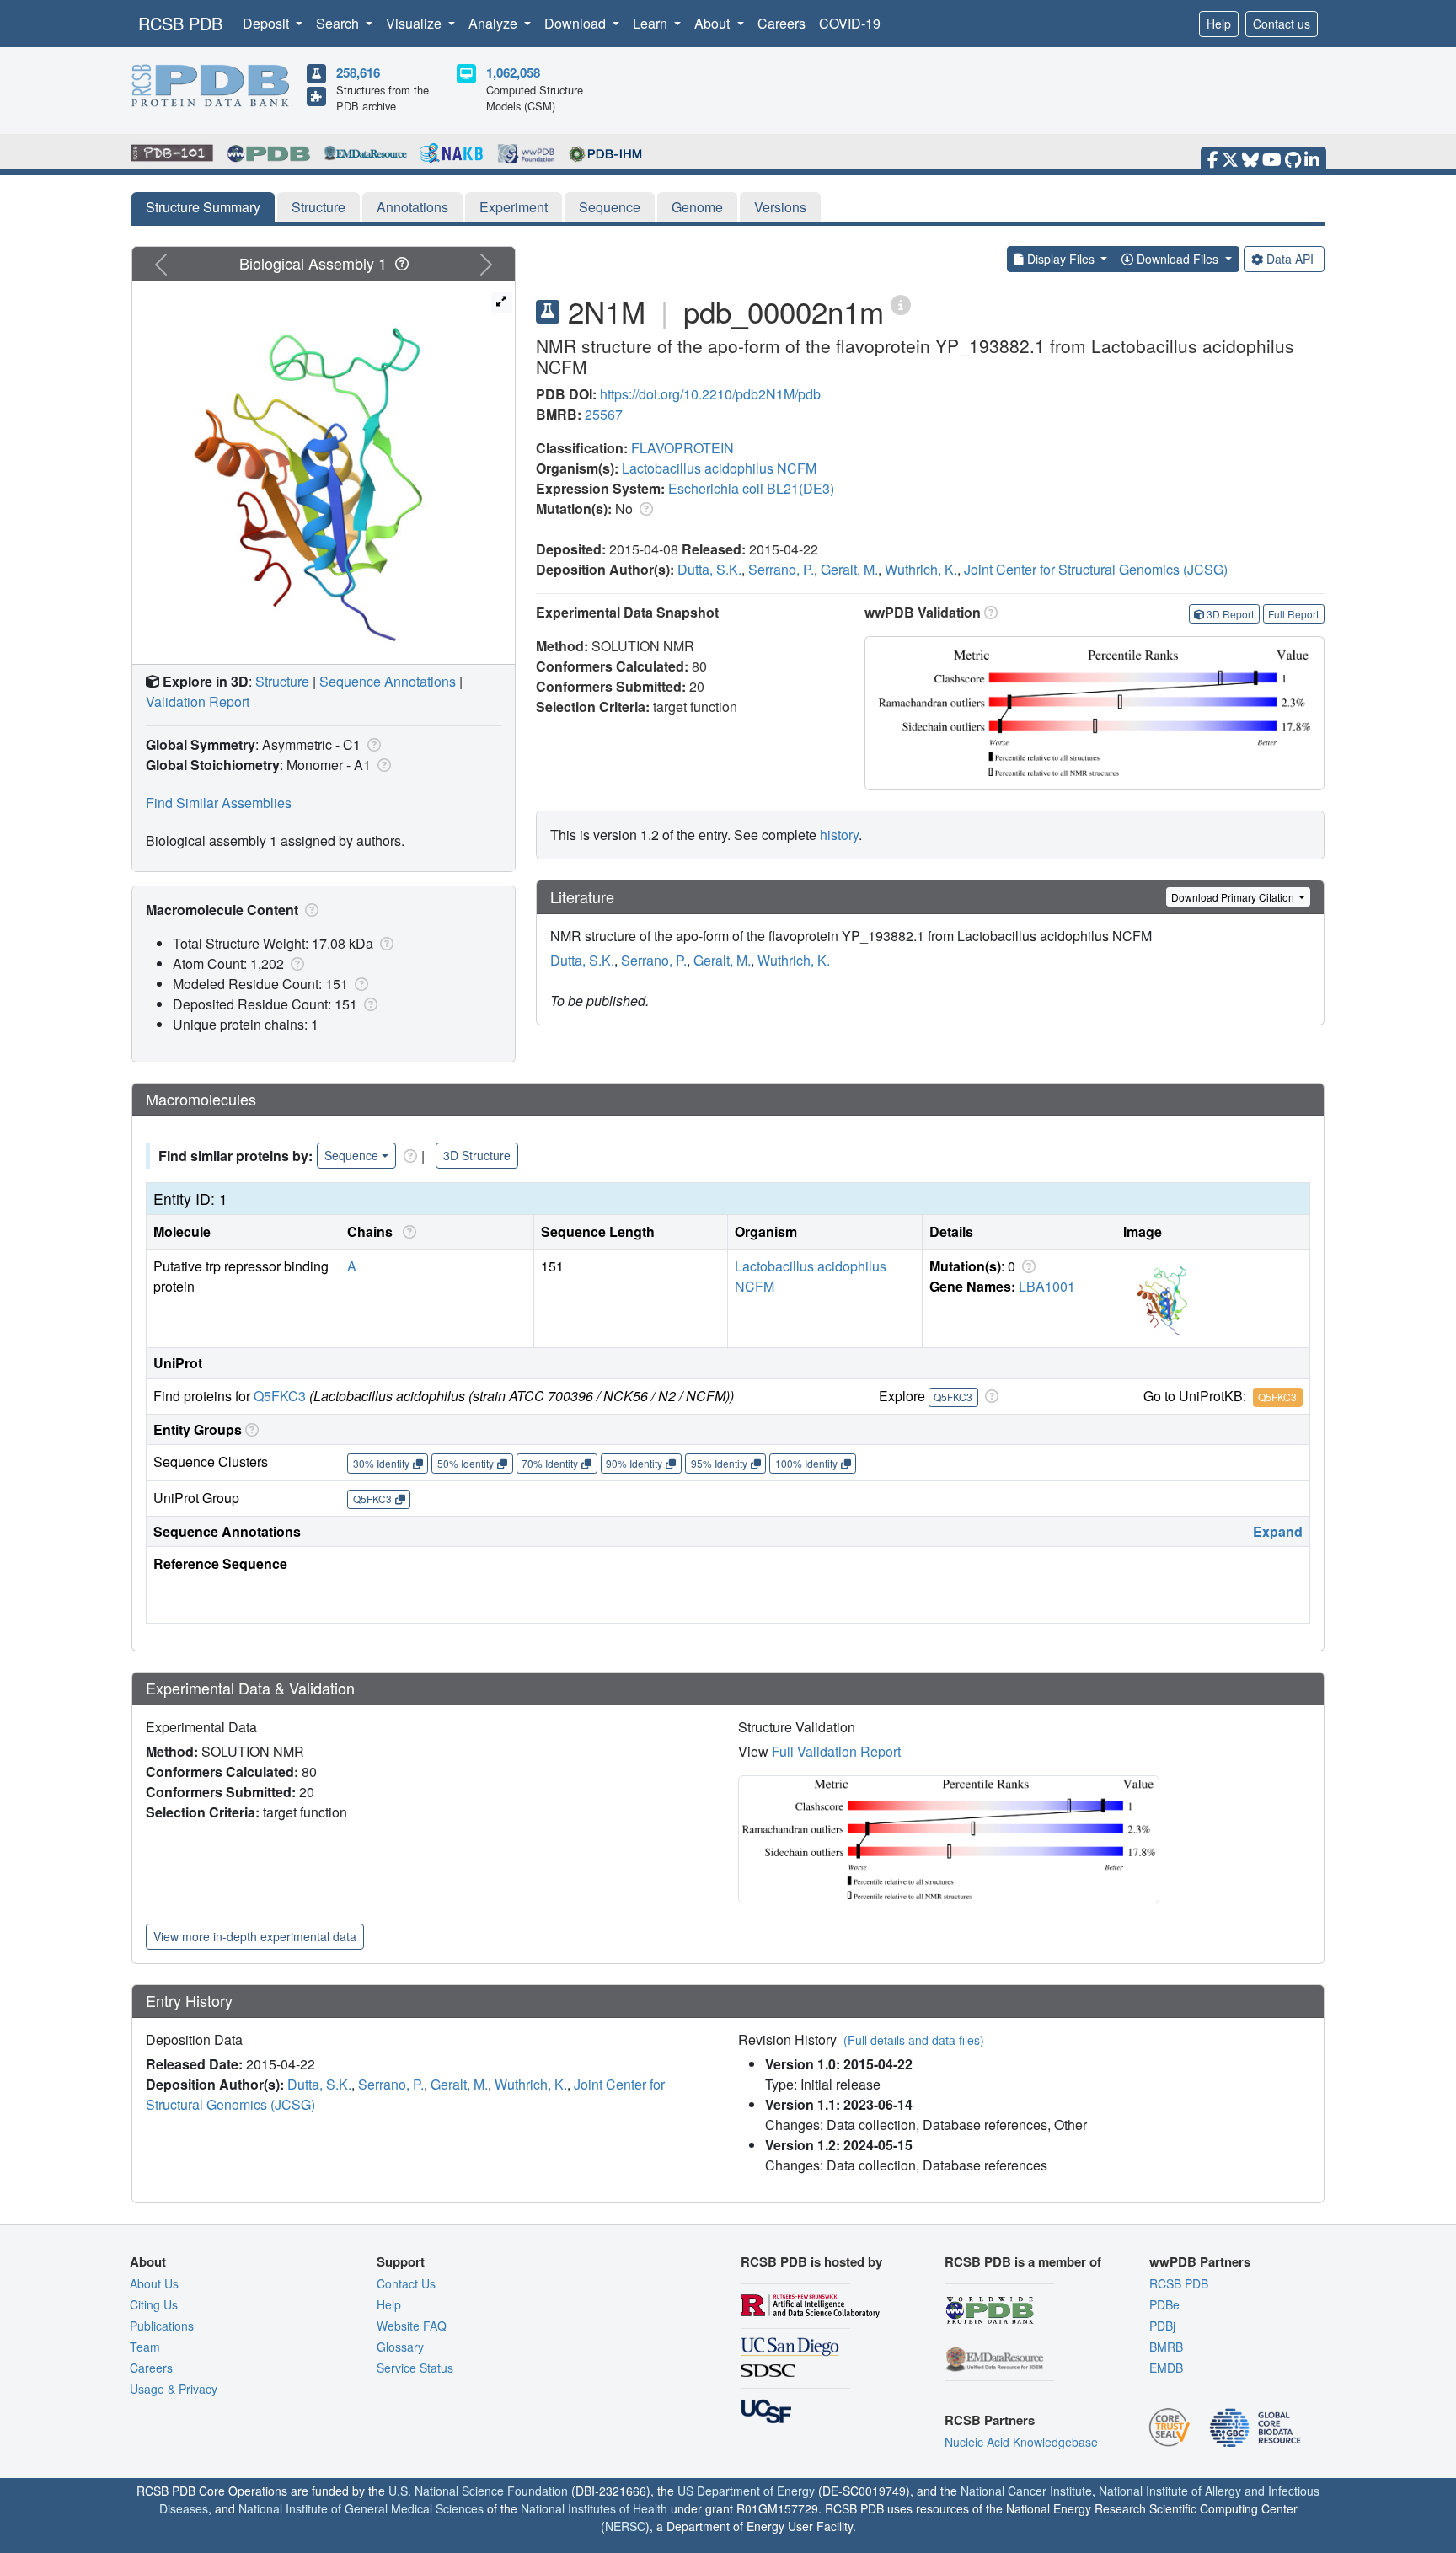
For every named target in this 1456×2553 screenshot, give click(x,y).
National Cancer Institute (1026, 2491)
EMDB (1166, 2368)
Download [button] (577, 23)
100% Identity (806, 1463)
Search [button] (339, 23)
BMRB (1166, 2347)
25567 (604, 414)
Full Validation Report (836, 1751)
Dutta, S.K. (709, 569)
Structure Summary (203, 207)
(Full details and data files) (914, 2040)
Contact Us (406, 2283)
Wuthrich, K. (921, 569)
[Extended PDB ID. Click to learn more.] (901, 304)
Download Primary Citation (1234, 897)
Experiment (514, 207)
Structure (318, 207)
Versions (780, 207)
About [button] (714, 23)
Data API (1290, 259)
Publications (162, 2326)
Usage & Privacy (174, 2389)
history (839, 835)
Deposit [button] (268, 23)
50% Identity (466, 1463)
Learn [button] (652, 23)
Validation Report (198, 701)
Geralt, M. (849, 569)
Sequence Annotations (388, 681)
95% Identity (719, 1463)
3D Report (1230, 614)
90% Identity (634, 1463)
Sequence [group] (351, 1155)
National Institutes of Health (594, 2508)
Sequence (610, 207)
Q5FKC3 (280, 1396)
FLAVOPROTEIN (682, 448)
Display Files (1061, 259)
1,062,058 (513, 72)
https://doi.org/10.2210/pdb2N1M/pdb (710, 394)
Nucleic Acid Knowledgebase (1021, 2442)
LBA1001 (1047, 1286)
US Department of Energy (746, 2491)
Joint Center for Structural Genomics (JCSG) (1096, 569)
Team (145, 2347)
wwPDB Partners (1200, 2261)
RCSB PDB (180, 23)
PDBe (1164, 2304)
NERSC (625, 2526)
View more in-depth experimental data (255, 1936)
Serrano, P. (781, 569)
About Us (154, 2283)
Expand (1278, 1531)
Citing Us (154, 2304)
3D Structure (477, 1155)
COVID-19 (850, 23)
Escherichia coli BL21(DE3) (751, 488)
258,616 (358, 72)
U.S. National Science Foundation (478, 2491)
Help (1219, 24)
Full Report (1293, 614)
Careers (782, 23)
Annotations (412, 207)
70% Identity (550, 1463)
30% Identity (381, 1463)
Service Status (415, 2368)
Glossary (400, 2347)
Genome (697, 207)
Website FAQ (412, 2326)
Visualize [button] (415, 23)
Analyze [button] (495, 23)
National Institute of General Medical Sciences (361, 2508)
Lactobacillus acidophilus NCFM (719, 468)
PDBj (1162, 2326)
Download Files (1178, 259)
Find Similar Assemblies (219, 803)
